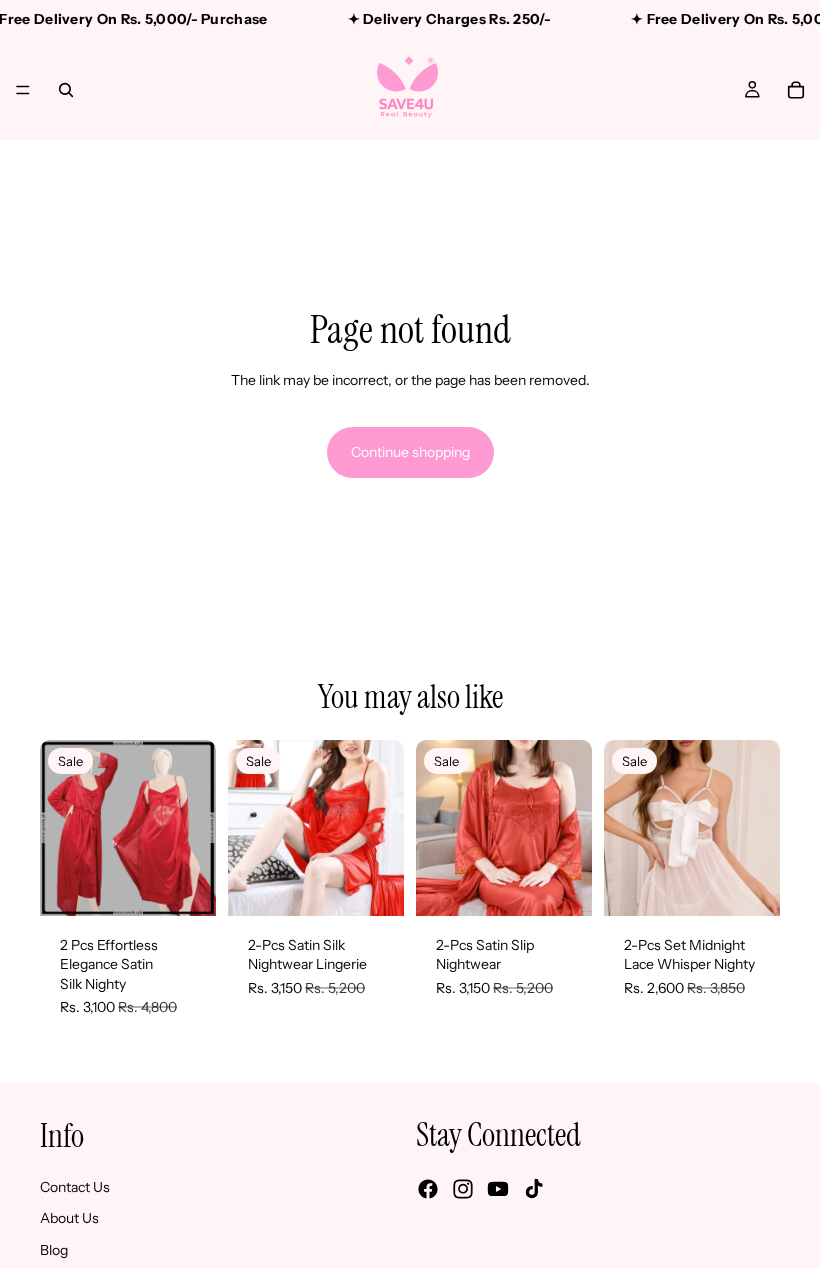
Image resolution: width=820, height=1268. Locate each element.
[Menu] (23, 90)
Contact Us (75, 1186)
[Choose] (185, 885)
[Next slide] (194, 828)
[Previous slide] (62, 828)
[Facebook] (428, 1189)
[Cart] (796, 90)
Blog (54, 1250)
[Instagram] (463, 1189)
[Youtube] (498, 1189)
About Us (69, 1218)
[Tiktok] (534, 1189)
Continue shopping (410, 452)
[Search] (66, 90)
